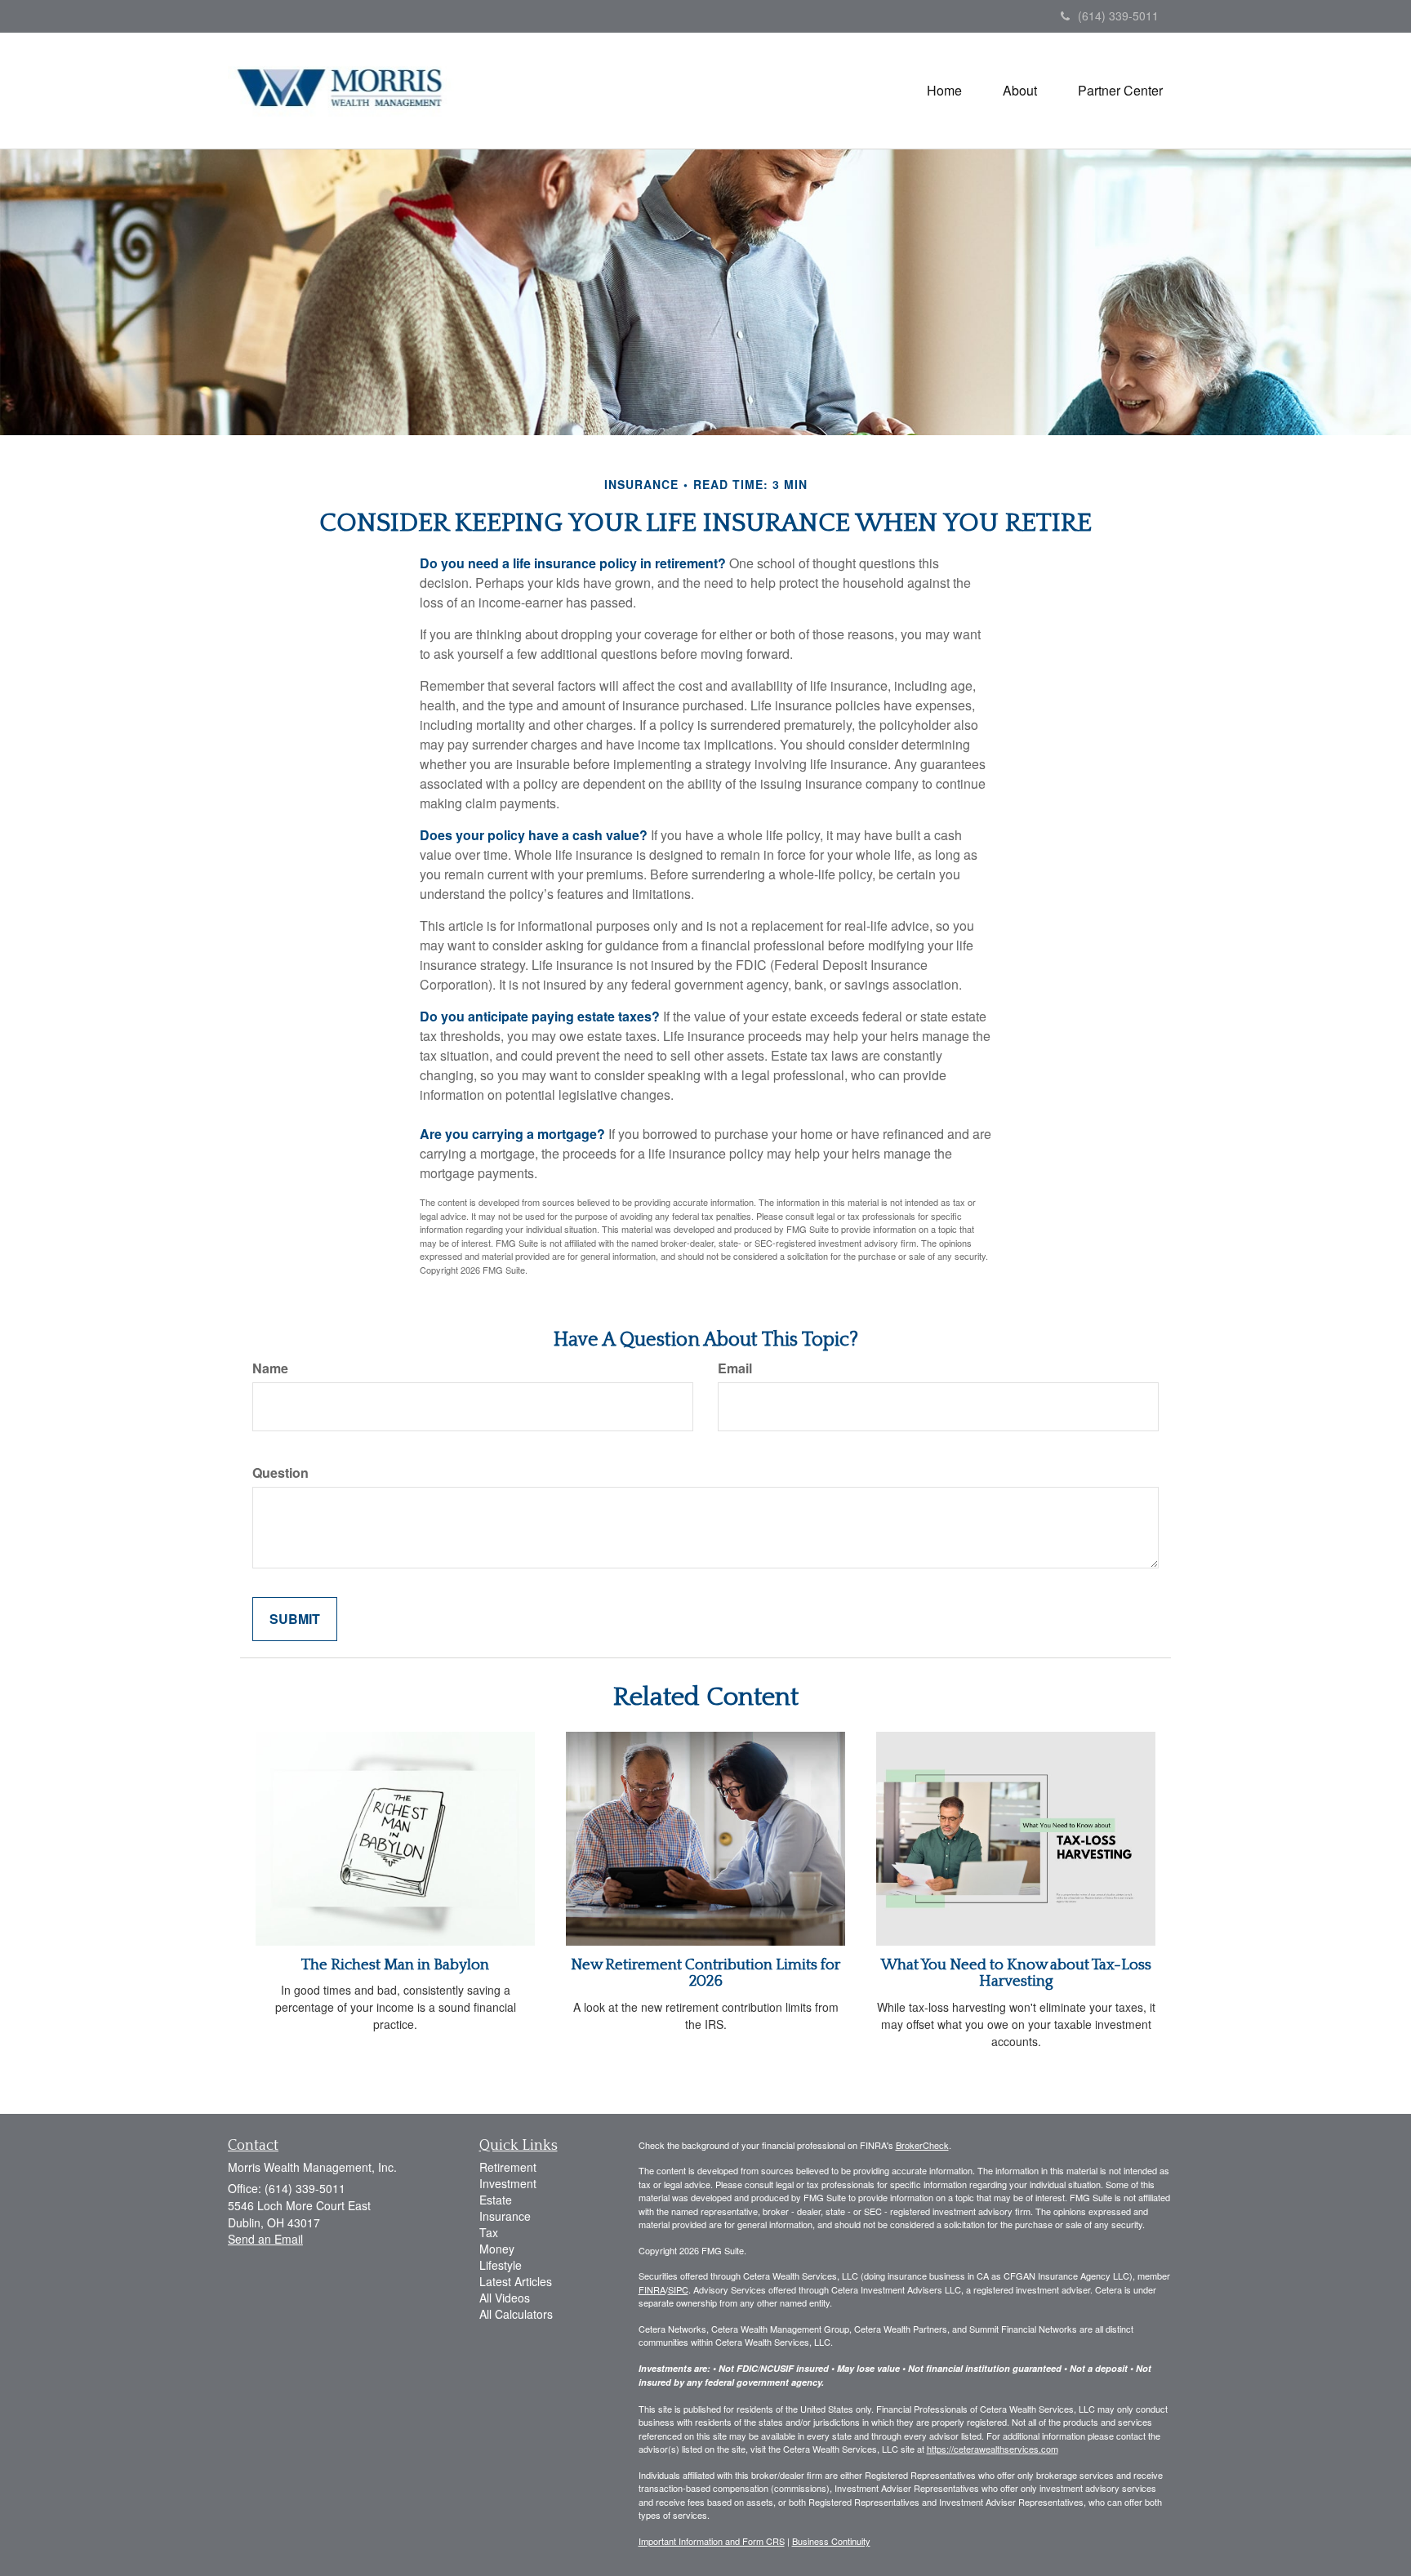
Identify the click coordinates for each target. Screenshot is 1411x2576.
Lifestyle (501, 2265)
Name (270, 1368)
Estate (496, 2200)
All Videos (505, 2298)
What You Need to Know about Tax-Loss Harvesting (1016, 1973)
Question (280, 1473)
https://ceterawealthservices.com (993, 2449)
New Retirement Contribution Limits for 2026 (705, 1973)
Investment (508, 2183)
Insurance (505, 2216)
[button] (1020, 91)
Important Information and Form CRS (712, 2541)
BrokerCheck (922, 2145)
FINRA (652, 2289)
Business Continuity (831, 2541)
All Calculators (516, 2314)
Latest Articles (516, 2281)
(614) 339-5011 (1118, 16)
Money (497, 2249)
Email (735, 1368)
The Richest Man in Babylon (395, 1965)
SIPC (678, 2289)
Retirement (508, 2167)
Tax (489, 2232)
